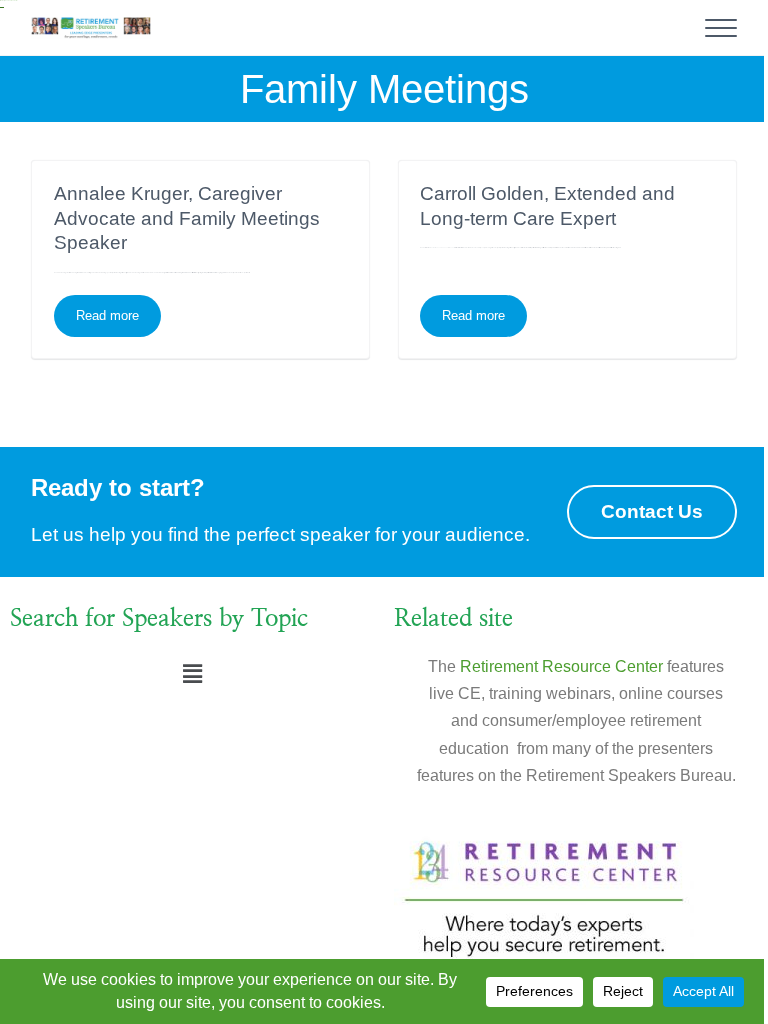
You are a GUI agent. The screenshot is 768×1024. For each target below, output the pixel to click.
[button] (192, 675)
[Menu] (721, 28)
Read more (118, 309)
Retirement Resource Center (561, 666)
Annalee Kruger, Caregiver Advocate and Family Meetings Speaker (187, 218)
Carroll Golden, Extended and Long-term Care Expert (547, 205)
